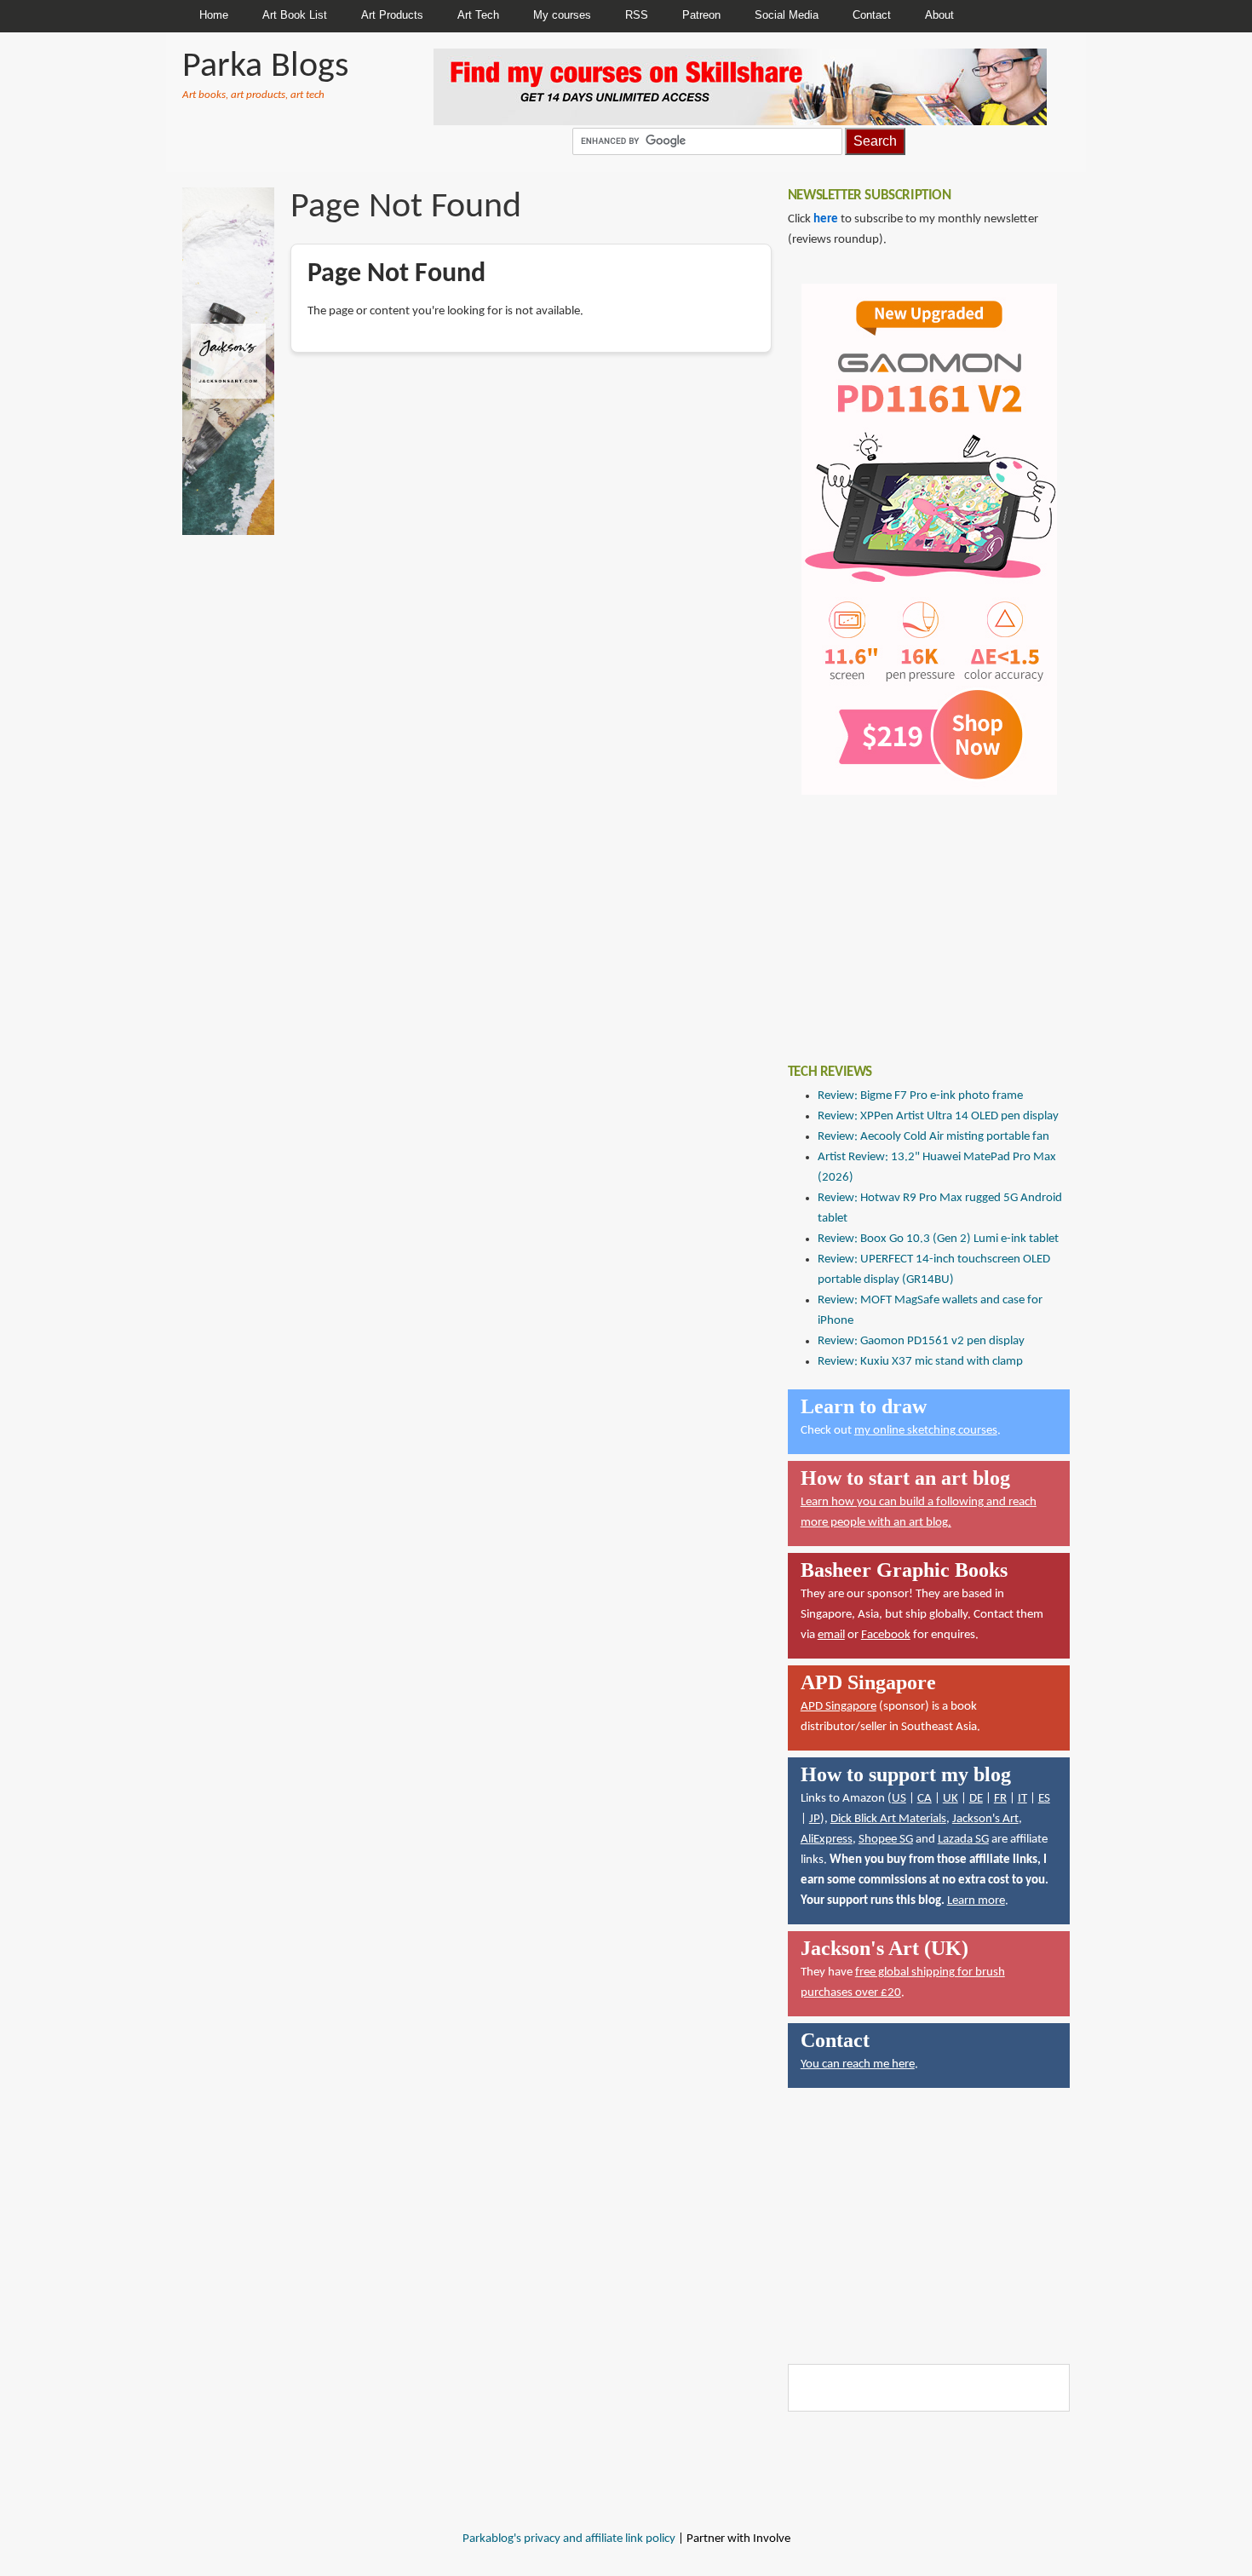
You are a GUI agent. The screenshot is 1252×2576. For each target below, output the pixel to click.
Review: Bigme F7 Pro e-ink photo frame (920, 1096)
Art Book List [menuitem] (295, 15)
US (899, 1799)
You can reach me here (858, 2064)
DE (976, 1799)
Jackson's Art (985, 1819)
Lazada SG (963, 1840)
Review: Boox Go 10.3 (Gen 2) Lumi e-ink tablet (938, 1239)
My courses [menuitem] (562, 15)
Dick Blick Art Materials (888, 1819)
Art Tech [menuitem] (478, 15)
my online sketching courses (926, 1431)
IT (1022, 1799)
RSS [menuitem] (637, 15)
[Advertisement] (916, 917)
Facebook (886, 1635)
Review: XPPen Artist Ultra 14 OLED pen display (938, 1116)
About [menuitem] (939, 15)
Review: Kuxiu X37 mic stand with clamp (920, 1362)
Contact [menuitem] (872, 15)
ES (1044, 1799)
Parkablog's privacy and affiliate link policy (569, 2539)
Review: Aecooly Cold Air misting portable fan (933, 1137)
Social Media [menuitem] (787, 15)
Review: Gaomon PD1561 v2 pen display (921, 1341)
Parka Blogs (265, 67)
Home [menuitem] (214, 15)
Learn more (976, 1901)
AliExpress (827, 1840)
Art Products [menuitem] (392, 15)
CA (925, 1799)
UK (950, 1799)
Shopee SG (886, 1840)
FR (1000, 1799)
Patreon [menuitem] (701, 15)
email (831, 1635)
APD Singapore (838, 1707)
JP (815, 1819)
